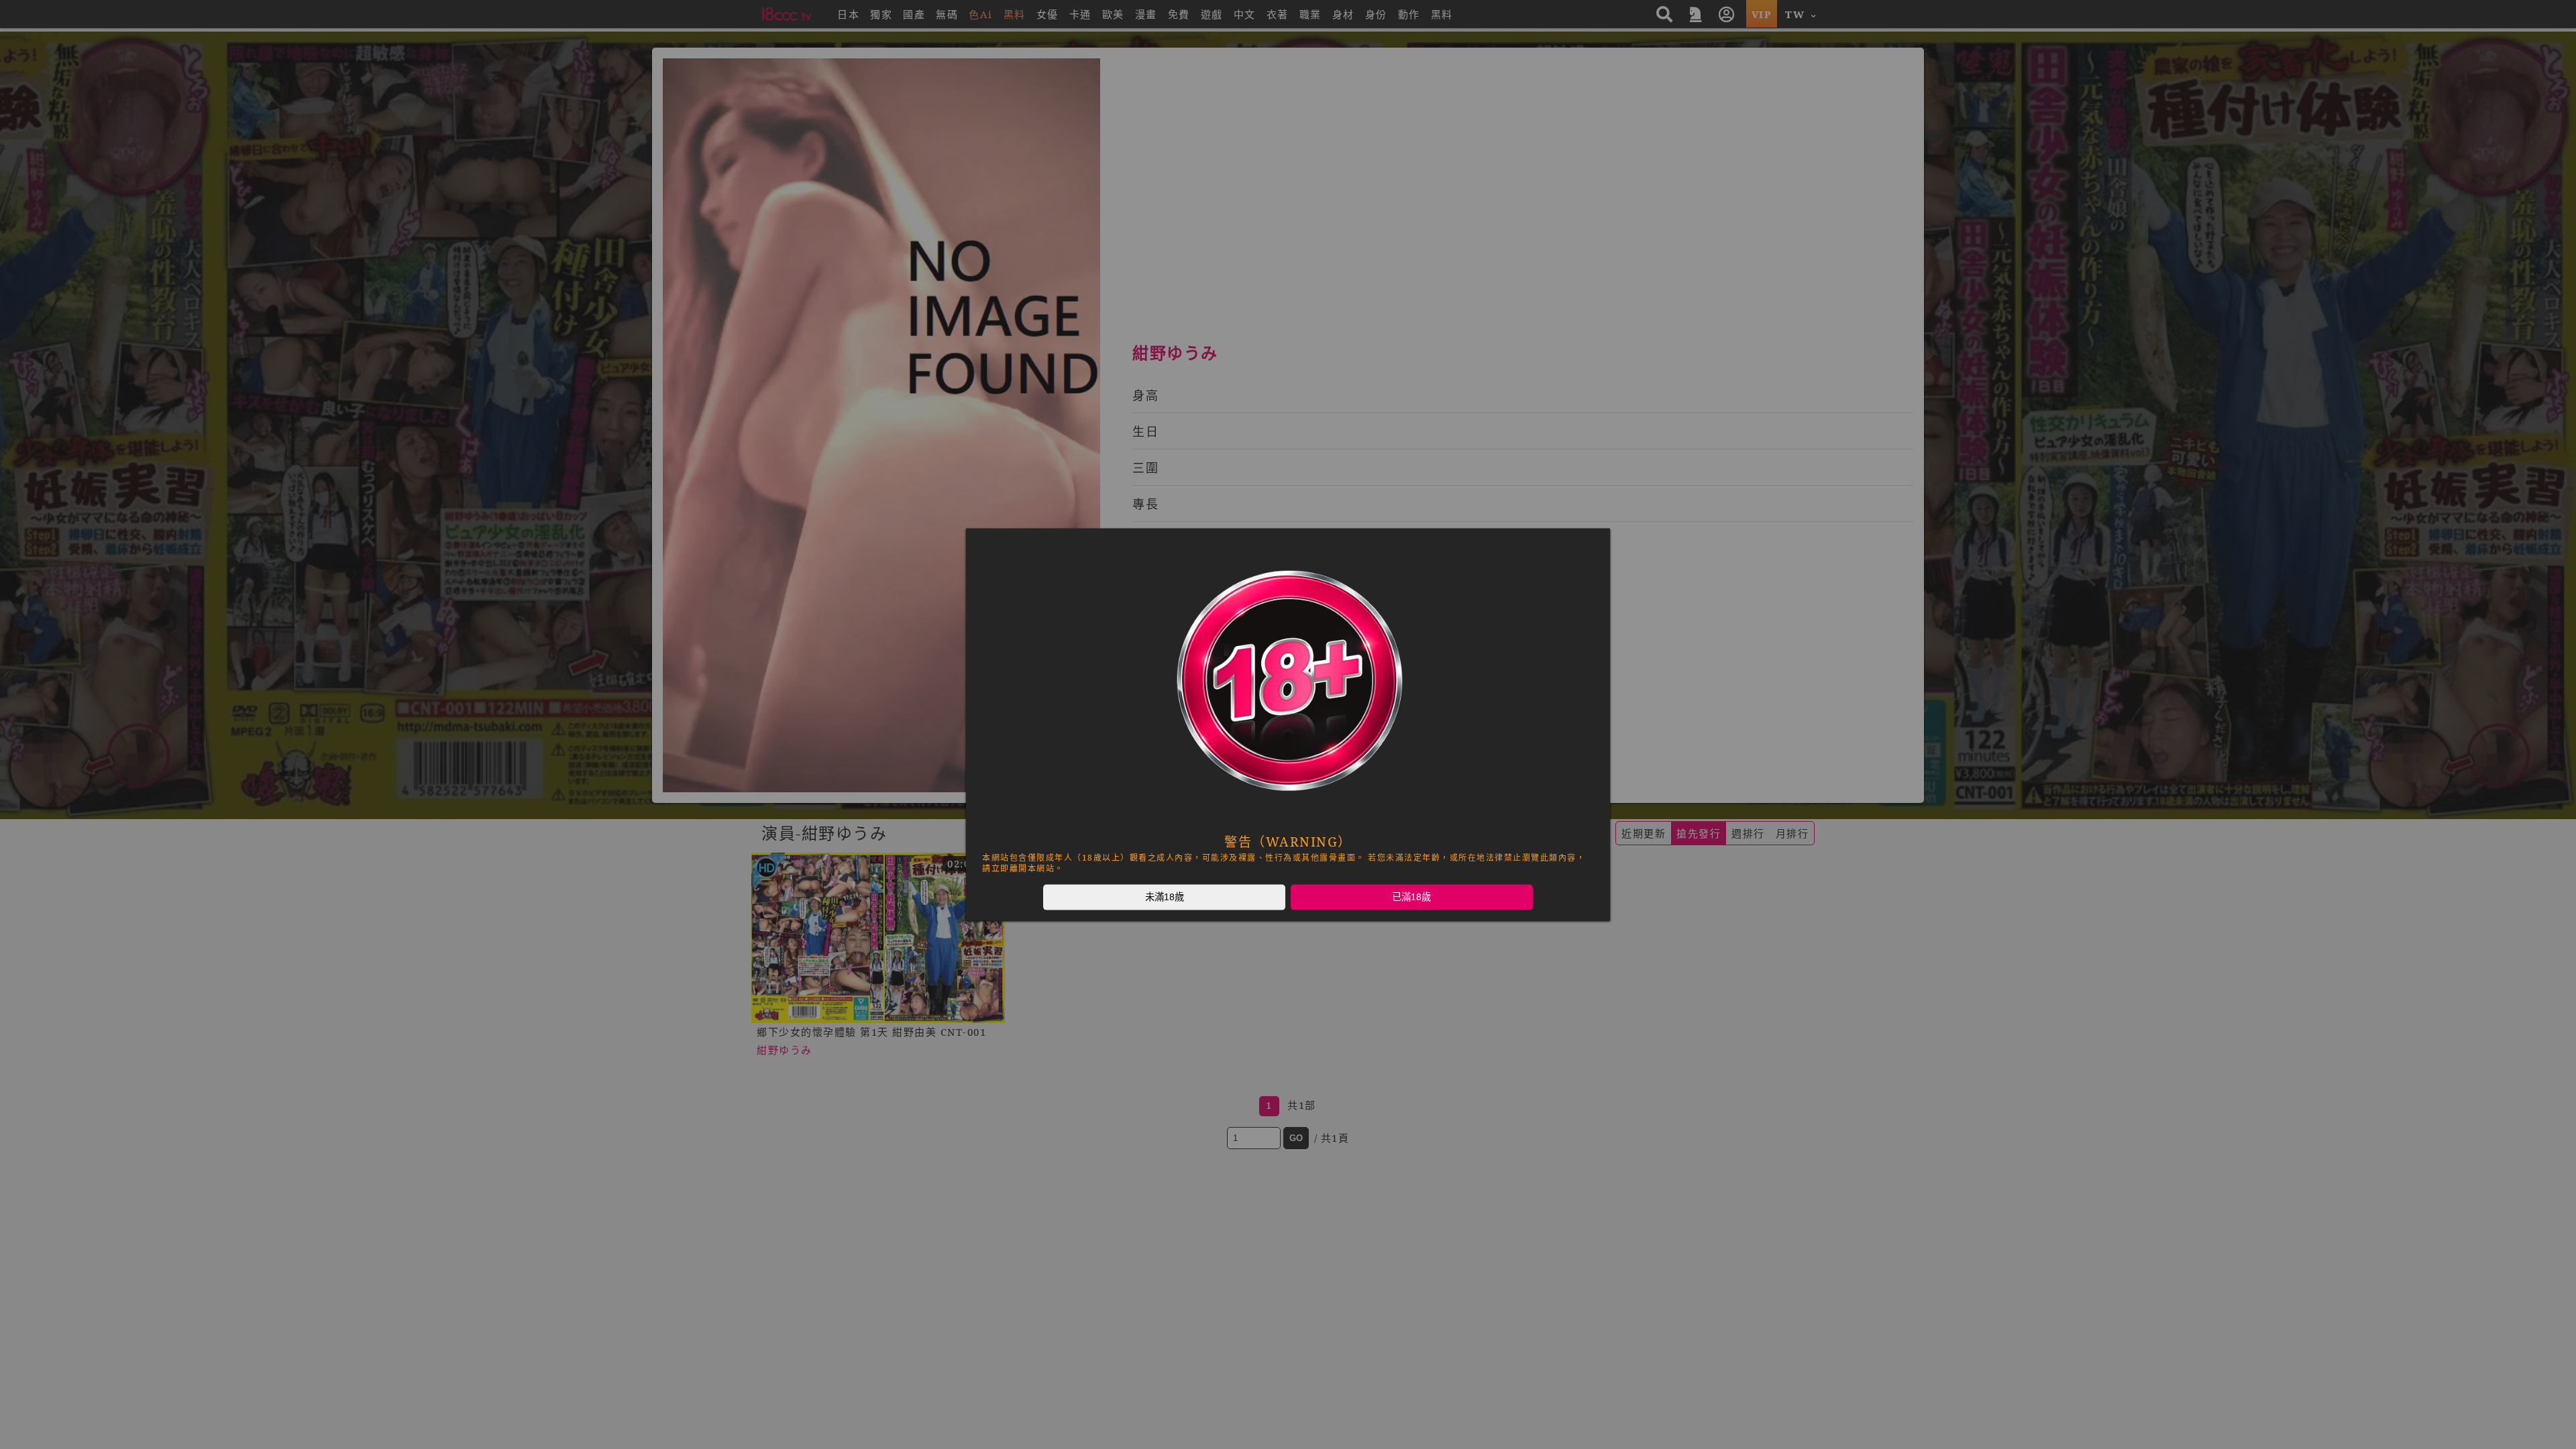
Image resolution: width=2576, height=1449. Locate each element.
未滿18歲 (1165, 897)
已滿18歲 (1411, 897)
